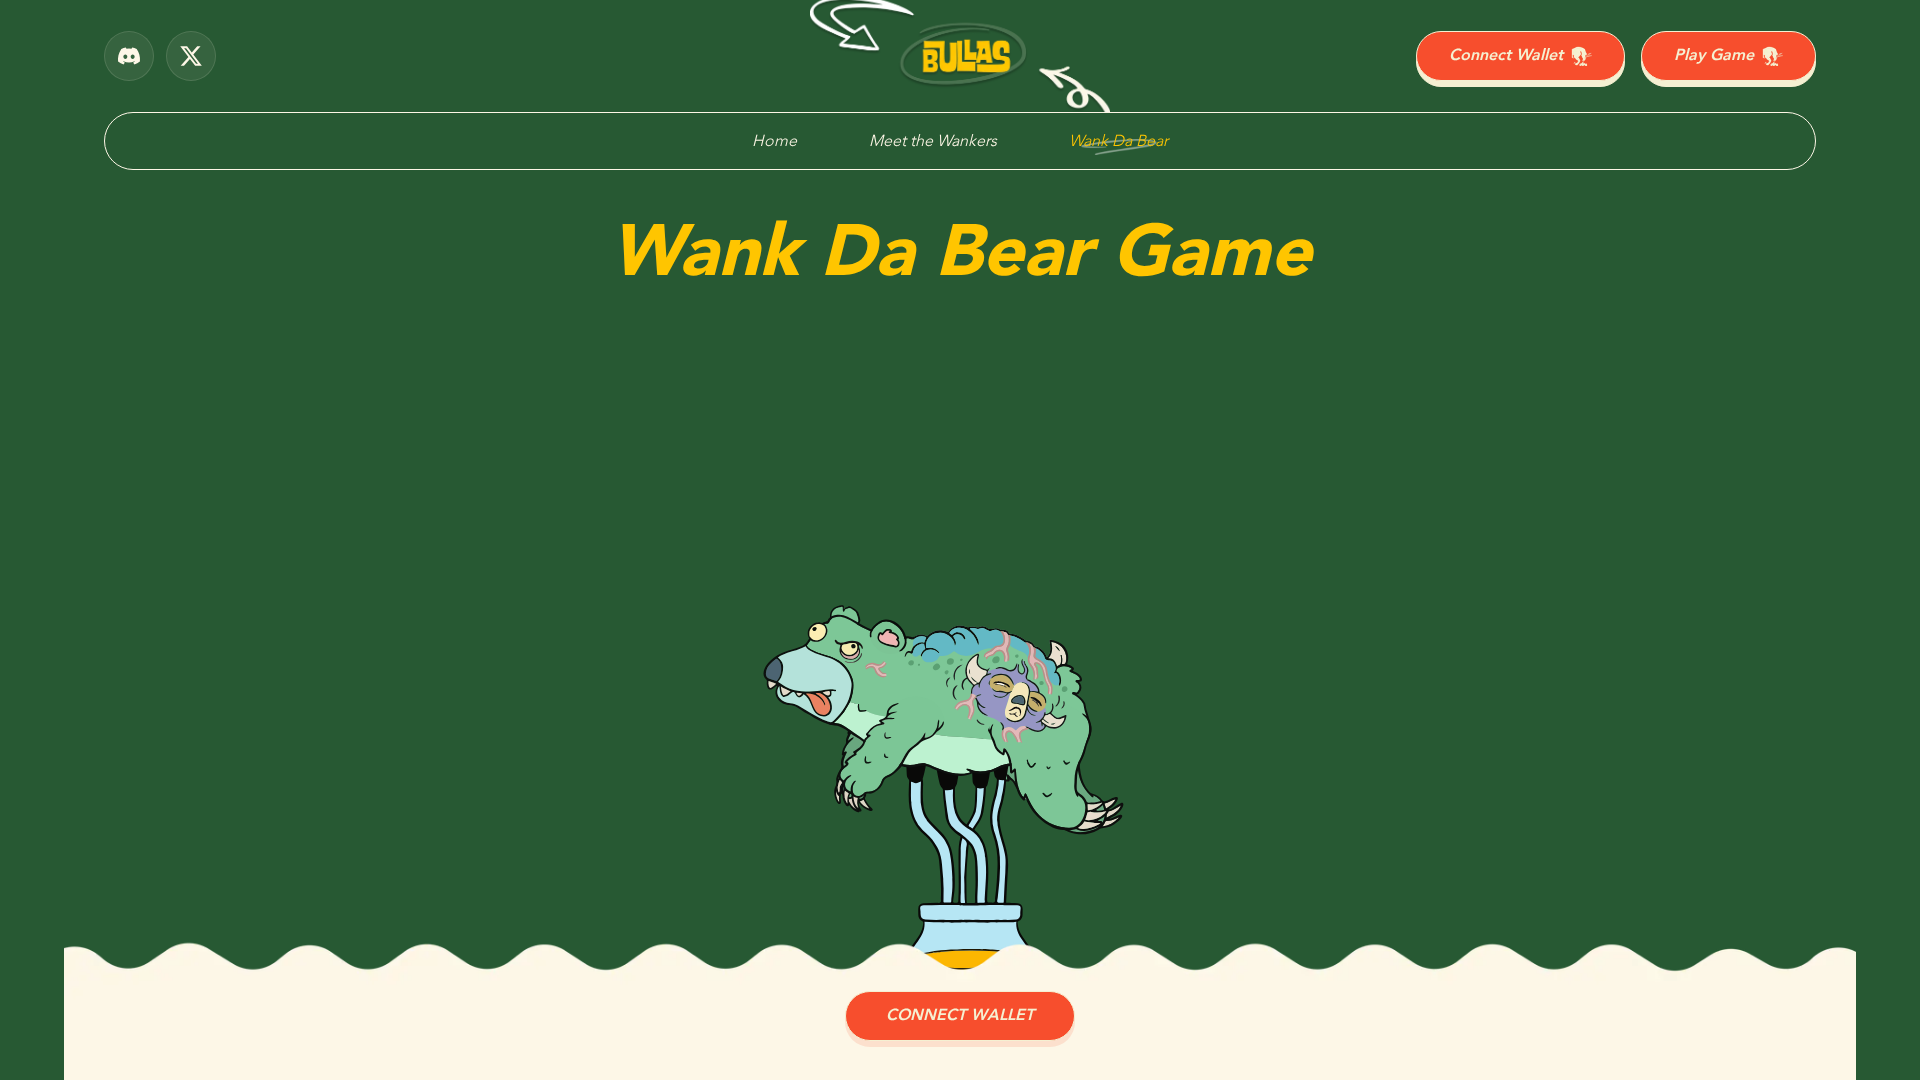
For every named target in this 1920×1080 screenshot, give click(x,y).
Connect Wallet (1506, 55)
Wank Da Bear (1118, 141)
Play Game (1714, 55)
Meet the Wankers (933, 141)
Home (774, 141)
